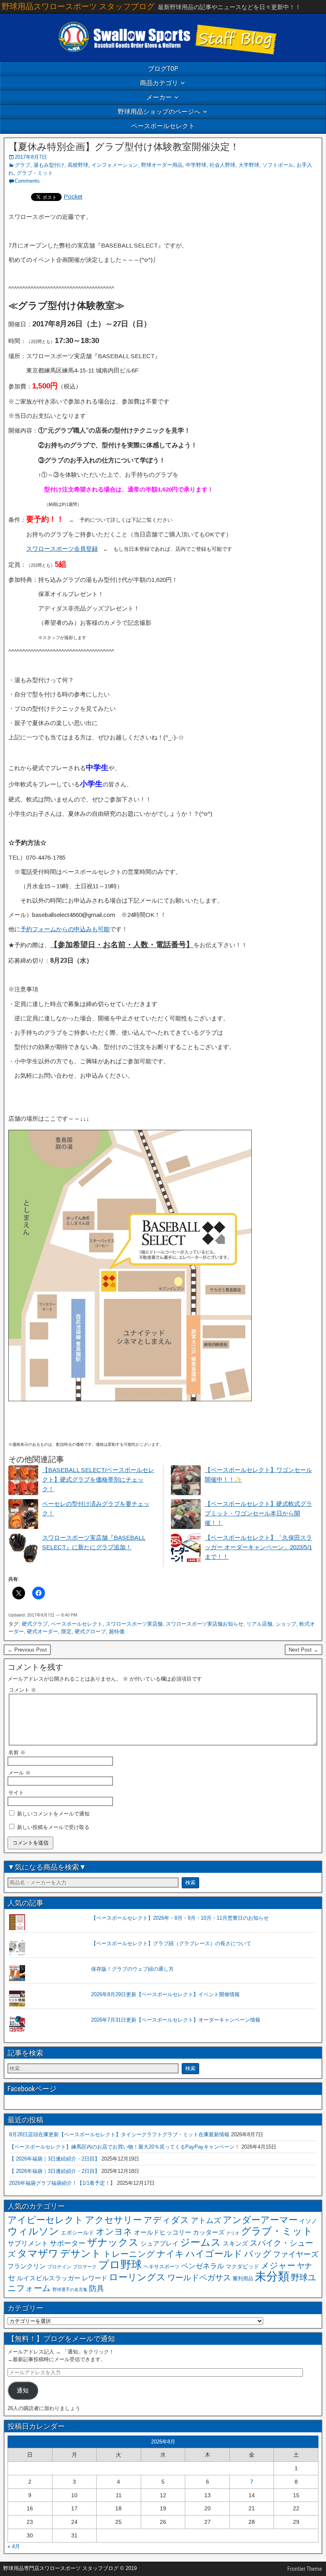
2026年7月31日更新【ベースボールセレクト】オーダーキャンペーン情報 (176, 2020)
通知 (23, 2391)
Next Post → (304, 1650)
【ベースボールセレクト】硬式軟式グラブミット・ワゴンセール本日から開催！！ (258, 1513)
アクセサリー (114, 2220)
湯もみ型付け (49, 165)
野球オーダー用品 (162, 165)
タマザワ (38, 2253)
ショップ (286, 1624)
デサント (81, 2253)
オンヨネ (114, 2232)
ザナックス (113, 2242)
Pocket (73, 196)
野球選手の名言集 (70, 2289)
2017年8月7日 (31, 157)
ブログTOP (163, 69)
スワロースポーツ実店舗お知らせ (205, 1624)
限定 (66, 1631)
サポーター (68, 2243)
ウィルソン (33, 2231)
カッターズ (209, 2232)
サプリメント (28, 2244)
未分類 (272, 2276)
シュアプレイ (159, 2243)
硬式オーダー (43, 1631)
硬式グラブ (35, 1624)
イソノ (308, 2221)
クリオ (233, 2233)
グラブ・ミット (35, 173)
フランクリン (27, 2266)
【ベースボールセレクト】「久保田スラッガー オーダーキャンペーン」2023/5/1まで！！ (258, 1547)
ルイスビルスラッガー (49, 2278)
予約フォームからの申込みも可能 (65, 929)
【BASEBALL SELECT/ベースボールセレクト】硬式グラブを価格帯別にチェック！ (98, 1479)
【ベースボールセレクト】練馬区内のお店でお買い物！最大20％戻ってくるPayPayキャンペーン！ (124, 2147)
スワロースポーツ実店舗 (134, 1624)
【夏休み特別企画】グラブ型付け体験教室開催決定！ (124, 147)
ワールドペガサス (199, 2278)
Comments (27, 181)
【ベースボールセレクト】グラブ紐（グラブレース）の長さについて (171, 1943)
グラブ (22, 165)
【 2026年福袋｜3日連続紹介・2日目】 (54, 2159)
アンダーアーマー (260, 2220)
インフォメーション (115, 165)
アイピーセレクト (46, 2220)
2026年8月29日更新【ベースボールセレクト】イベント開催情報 (165, 1994)
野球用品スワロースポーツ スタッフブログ (78, 6)
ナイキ (170, 2254)
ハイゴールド (214, 2254)
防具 (97, 2288)
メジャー (278, 2265)
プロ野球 (120, 2265)
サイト (16, 1793)
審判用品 (243, 2279)
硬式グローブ (90, 1631)
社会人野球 (222, 165)
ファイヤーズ (296, 2254)
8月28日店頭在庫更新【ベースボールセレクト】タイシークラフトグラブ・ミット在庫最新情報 (119, 2134)
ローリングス (137, 2277)
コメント (22, 1690)
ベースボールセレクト (163, 126)
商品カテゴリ (159, 83)
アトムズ (206, 2220)
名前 (17, 1752)
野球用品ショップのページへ (159, 112)
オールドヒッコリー (163, 2232)
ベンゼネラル (203, 2266)
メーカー (159, 97)
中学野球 (196, 165)
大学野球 (249, 165)
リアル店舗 (259, 1624)
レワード (95, 2278)
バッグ (258, 2254)
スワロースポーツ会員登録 (62, 549)
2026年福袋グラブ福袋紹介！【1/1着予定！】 (62, 2183)
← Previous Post (27, 1650)
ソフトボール (278, 165)
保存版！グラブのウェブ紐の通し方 (132, 1969)
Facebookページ (32, 2089)
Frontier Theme (305, 2569)
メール (19, 1773)
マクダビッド (243, 2267)
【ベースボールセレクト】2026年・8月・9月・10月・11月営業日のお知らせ (180, 1918)
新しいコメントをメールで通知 (53, 1814)
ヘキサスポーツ (162, 2267)
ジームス (201, 2242)
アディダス (166, 2220)
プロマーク (85, 2267)
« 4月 (14, 2546)
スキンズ (235, 2244)
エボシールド (78, 2233)
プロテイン (59, 2267)
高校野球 (78, 165)
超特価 (117, 1631)
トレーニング (129, 2254)
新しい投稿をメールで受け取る (53, 1827)
